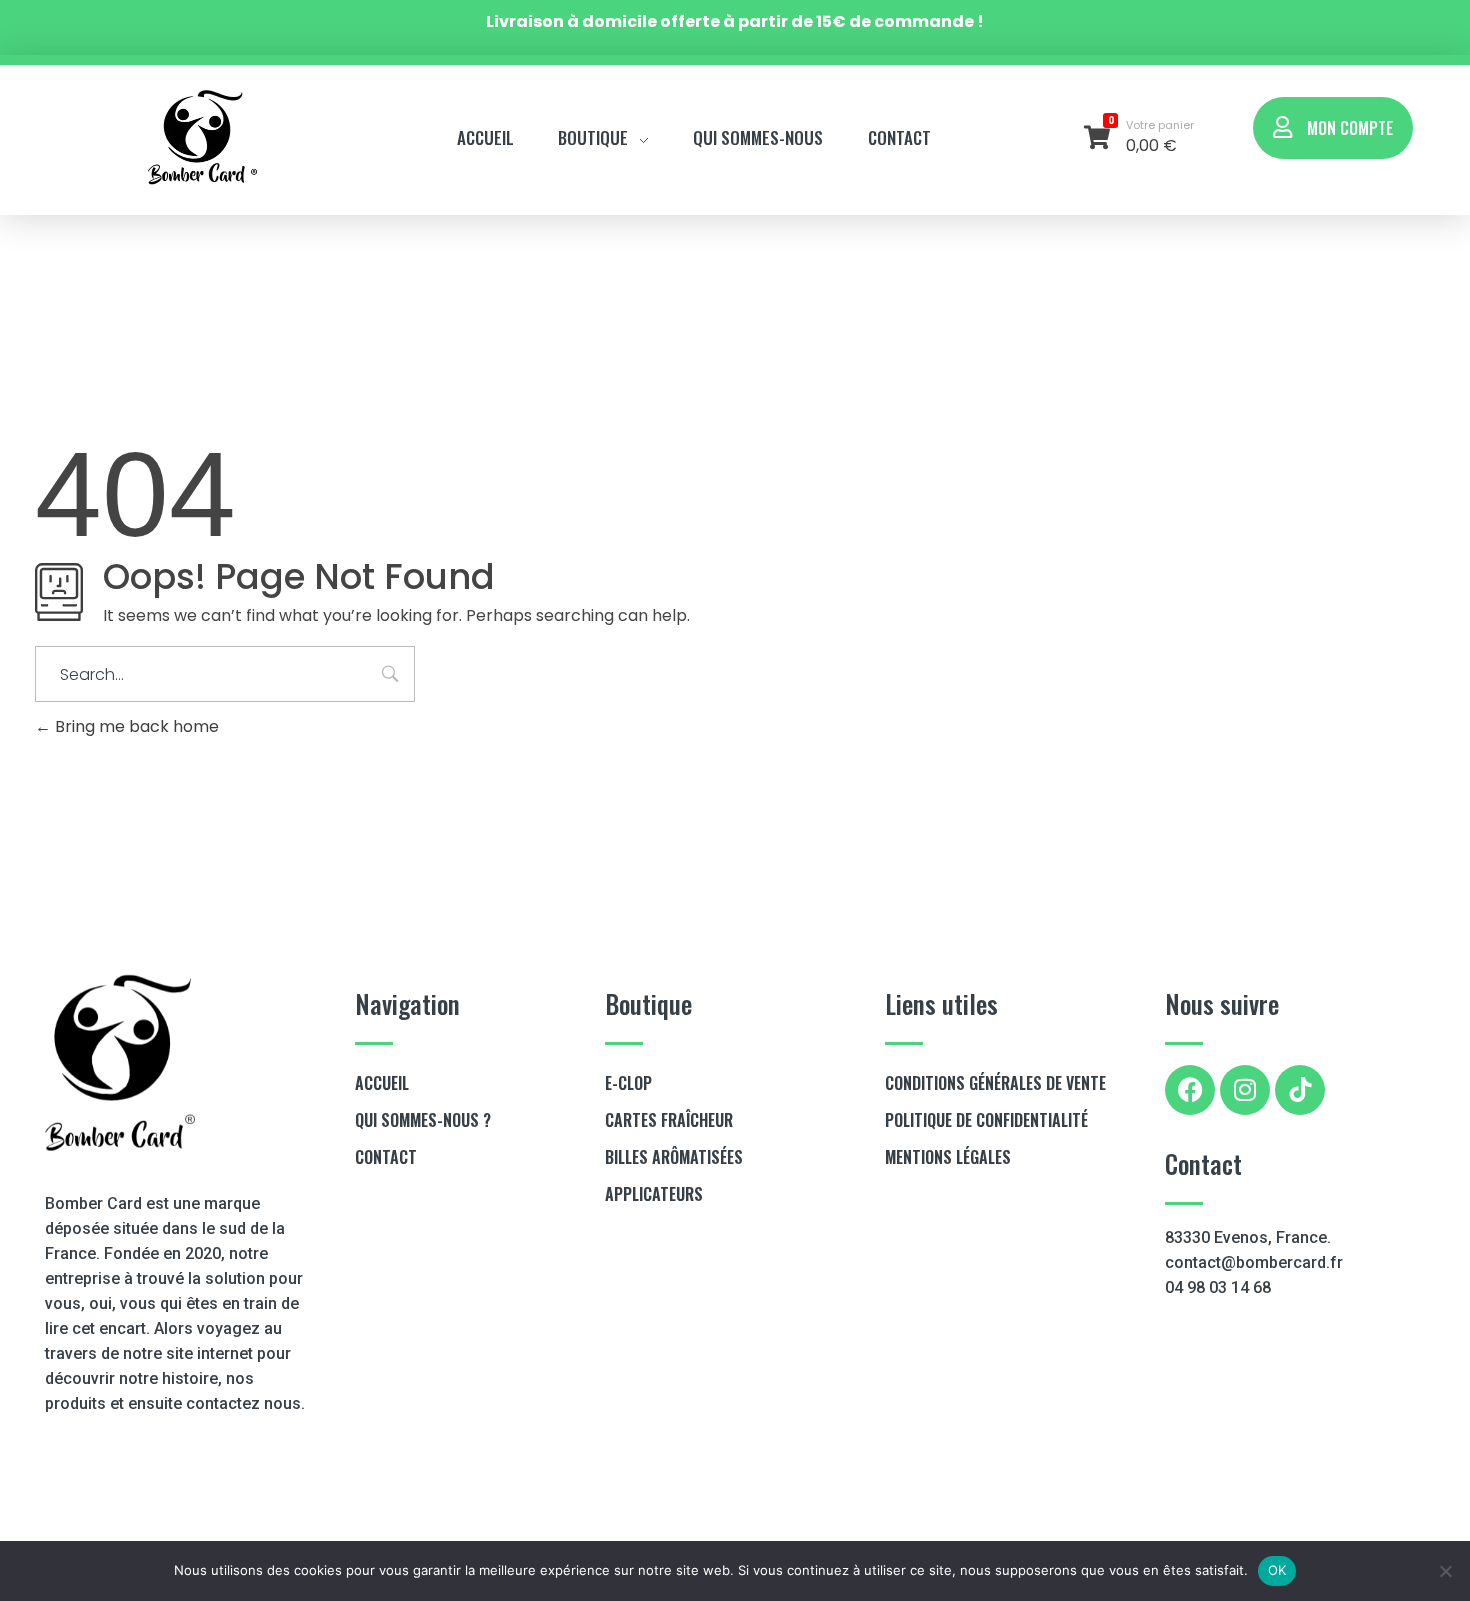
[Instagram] (1245, 1090)
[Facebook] (1190, 1090)
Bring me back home (135, 726)
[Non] (1445, 1571)
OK (1277, 1570)
